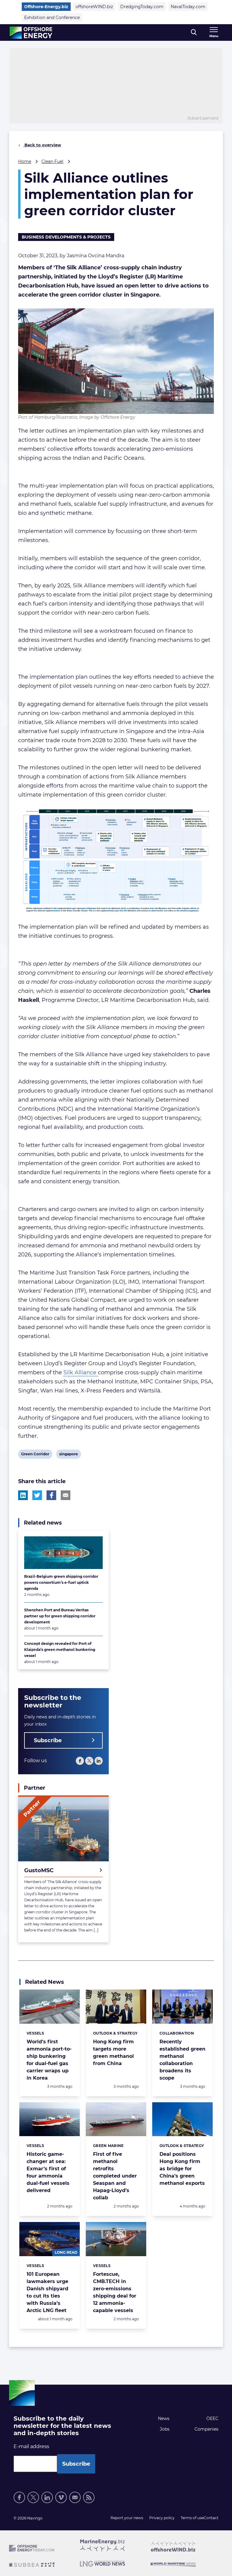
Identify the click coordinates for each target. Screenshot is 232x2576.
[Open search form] (194, 32)
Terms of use (192, 2518)
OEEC (212, 2418)
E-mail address (31, 2446)
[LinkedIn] (99, 1761)
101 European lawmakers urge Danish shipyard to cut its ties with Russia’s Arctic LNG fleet (47, 2292)
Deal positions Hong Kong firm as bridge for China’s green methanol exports (182, 2169)
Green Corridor (35, 1455)
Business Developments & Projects (66, 237)
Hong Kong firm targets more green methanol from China (113, 2053)
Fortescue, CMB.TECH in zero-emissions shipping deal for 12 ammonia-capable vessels (115, 2292)
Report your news (127, 2518)
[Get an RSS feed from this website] (89, 2497)
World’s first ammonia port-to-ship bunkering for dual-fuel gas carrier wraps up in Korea (49, 2060)
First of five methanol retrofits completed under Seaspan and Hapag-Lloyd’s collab (115, 2176)
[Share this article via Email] (66, 1495)
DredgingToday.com (142, 7)
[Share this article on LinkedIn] (23, 1495)
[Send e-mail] (75, 2497)
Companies (206, 2429)
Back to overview (42, 145)
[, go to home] (31, 33)
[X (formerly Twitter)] (89, 1761)
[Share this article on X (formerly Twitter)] (37, 1495)
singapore (68, 1455)
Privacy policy (162, 2518)
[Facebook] (80, 1761)
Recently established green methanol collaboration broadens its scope (182, 2060)
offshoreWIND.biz (94, 7)
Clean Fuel (52, 161)
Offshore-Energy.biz (46, 7)
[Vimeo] (61, 2497)
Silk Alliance (81, 1372)
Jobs (165, 2429)
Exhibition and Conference (52, 18)
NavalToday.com (188, 7)
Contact (211, 2518)
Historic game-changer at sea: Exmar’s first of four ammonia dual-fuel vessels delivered (48, 2172)
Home (25, 161)
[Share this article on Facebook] (51, 1495)
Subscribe (48, 1740)
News (164, 2418)
